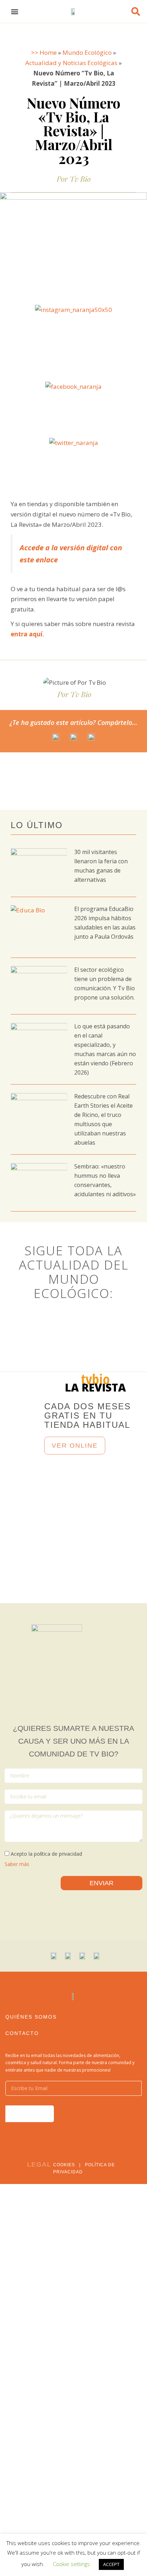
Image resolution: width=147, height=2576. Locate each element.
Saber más (17, 1864)
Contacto (22, 2033)
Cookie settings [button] (71, 2564)
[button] (15, 12)
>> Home (44, 52)
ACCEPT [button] (111, 2564)
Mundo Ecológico (87, 52)
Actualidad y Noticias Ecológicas (71, 63)
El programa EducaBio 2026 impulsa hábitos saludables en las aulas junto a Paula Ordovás (105, 927)
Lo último (37, 825)
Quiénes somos (31, 2017)
